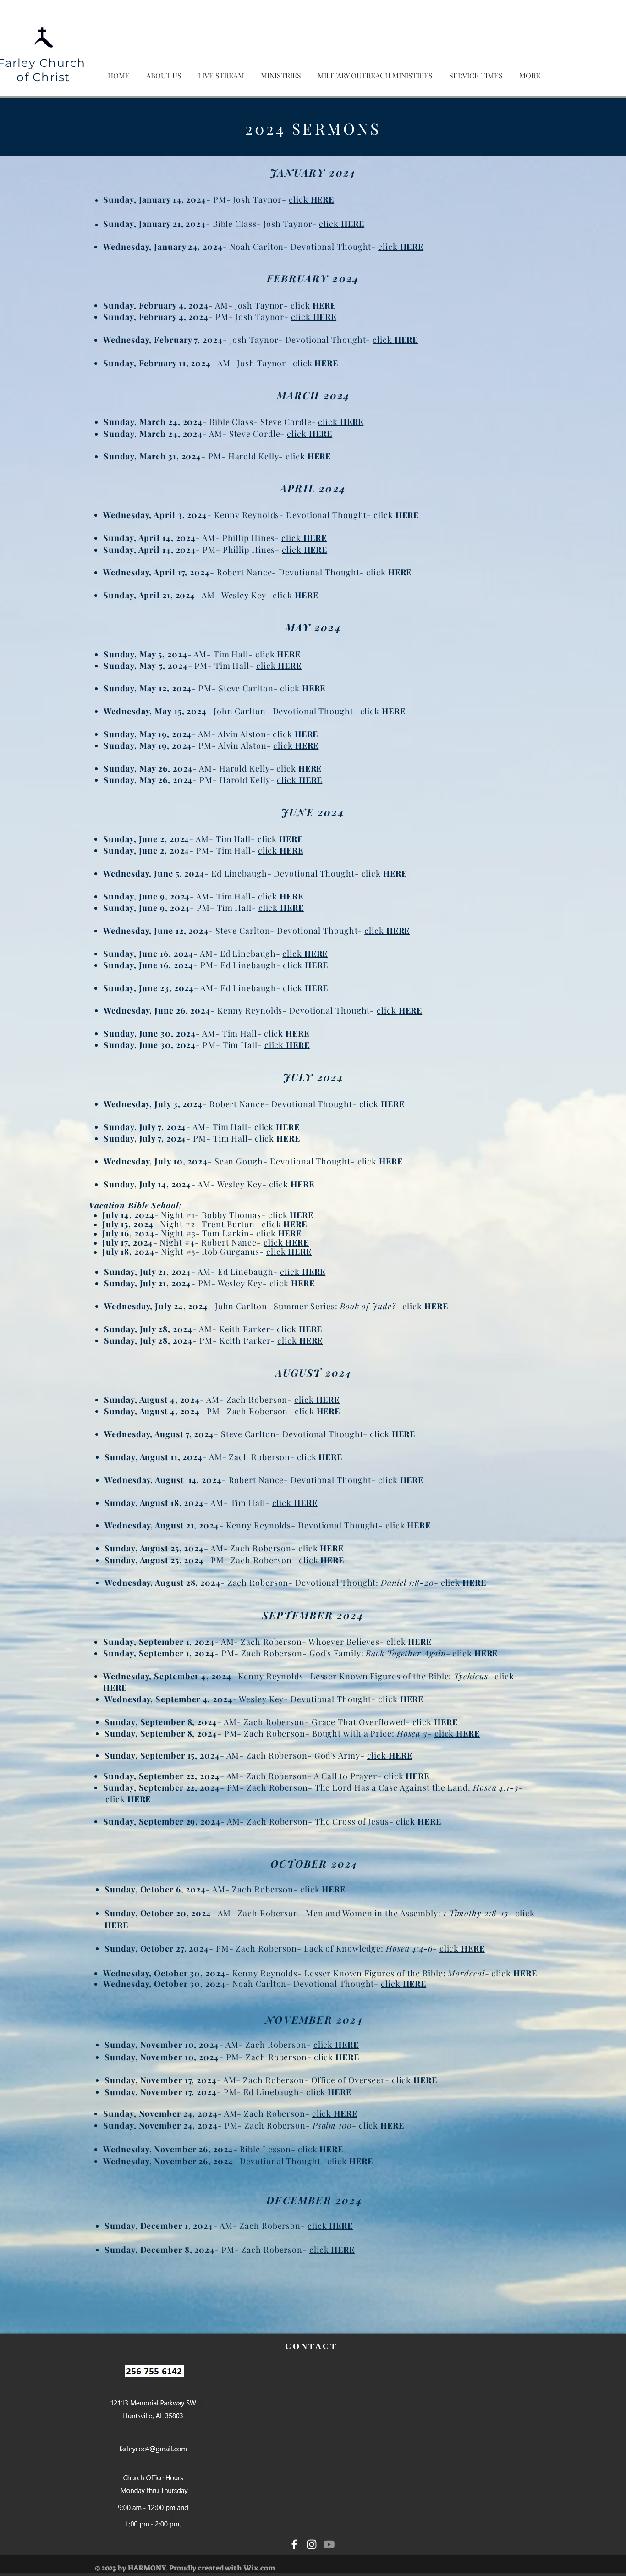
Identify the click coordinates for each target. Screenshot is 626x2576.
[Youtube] (329, 2544)
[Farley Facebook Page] (294, 2544)
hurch (69, 63)
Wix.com (259, 2568)
